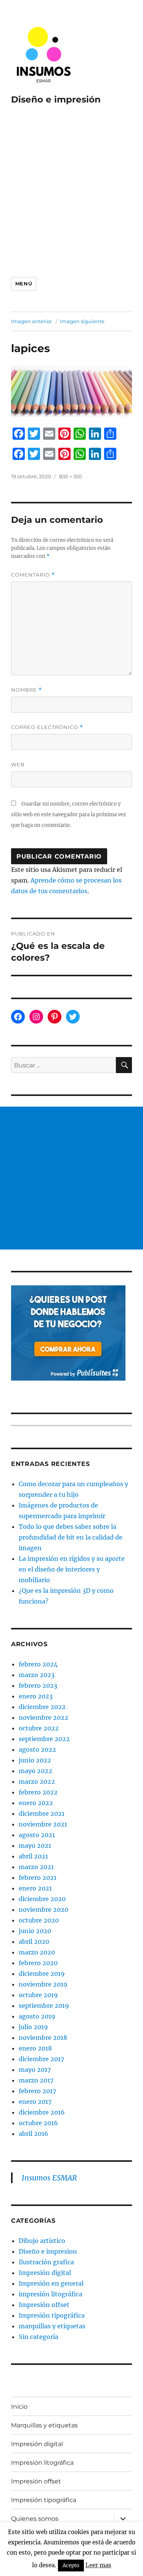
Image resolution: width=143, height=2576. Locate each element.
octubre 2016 (38, 2123)
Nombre (27, 690)
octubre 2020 (39, 1920)
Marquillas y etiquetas (44, 2425)
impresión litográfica (51, 2294)
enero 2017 (35, 2102)
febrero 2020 (38, 1963)
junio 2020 (35, 1931)
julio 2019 (33, 2027)
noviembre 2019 (43, 1984)
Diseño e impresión (56, 99)
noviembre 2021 (43, 1824)
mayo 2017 (35, 2070)
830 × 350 (71, 476)
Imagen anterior (31, 321)
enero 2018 (35, 2048)
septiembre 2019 (44, 2006)
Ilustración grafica (46, 2262)
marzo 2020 (37, 1952)
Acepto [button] (71, 2566)
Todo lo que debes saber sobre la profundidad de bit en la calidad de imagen (71, 1537)
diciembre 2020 (42, 1899)
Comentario (33, 575)
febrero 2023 (38, 1685)
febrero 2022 (38, 1792)
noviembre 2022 (43, 1717)
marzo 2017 (36, 2080)
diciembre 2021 (42, 1813)
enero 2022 (36, 1803)
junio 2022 (35, 1760)
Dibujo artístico (42, 2241)
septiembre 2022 (44, 1739)
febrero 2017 (37, 2091)
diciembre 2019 (42, 1974)
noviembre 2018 (43, 2038)
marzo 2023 (37, 1675)
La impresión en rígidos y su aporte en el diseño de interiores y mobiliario (72, 1569)
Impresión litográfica (42, 2463)
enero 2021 (35, 1888)
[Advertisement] (71, 190)
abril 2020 (34, 1942)
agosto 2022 (37, 1749)
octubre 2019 (38, 1995)
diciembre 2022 (42, 1707)
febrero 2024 (38, 1664)
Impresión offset (44, 2305)
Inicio (19, 2407)
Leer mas (98, 2565)
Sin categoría (39, 2337)
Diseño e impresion (48, 2251)
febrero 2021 (38, 1878)
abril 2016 (34, 2134)
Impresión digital (45, 2273)
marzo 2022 (37, 1781)
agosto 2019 (37, 2016)
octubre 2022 (39, 1728)
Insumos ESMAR (49, 2178)
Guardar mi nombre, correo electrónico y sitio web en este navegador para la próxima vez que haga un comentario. (68, 815)
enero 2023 (36, 1696)
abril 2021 (33, 1856)
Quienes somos (35, 2519)
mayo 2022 (35, 1771)
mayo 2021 (35, 1845)
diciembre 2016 (42, 2112)
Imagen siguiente (82, 321)
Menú (24, 284)
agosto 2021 (37, 1835)
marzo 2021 (36, 1867)
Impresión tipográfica (52, 2315)
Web (18, 764)
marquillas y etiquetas (52, 2326)
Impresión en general (51, 2283)
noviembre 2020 (43, 1910)
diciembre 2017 (41, 2059)
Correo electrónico (47, 727)
